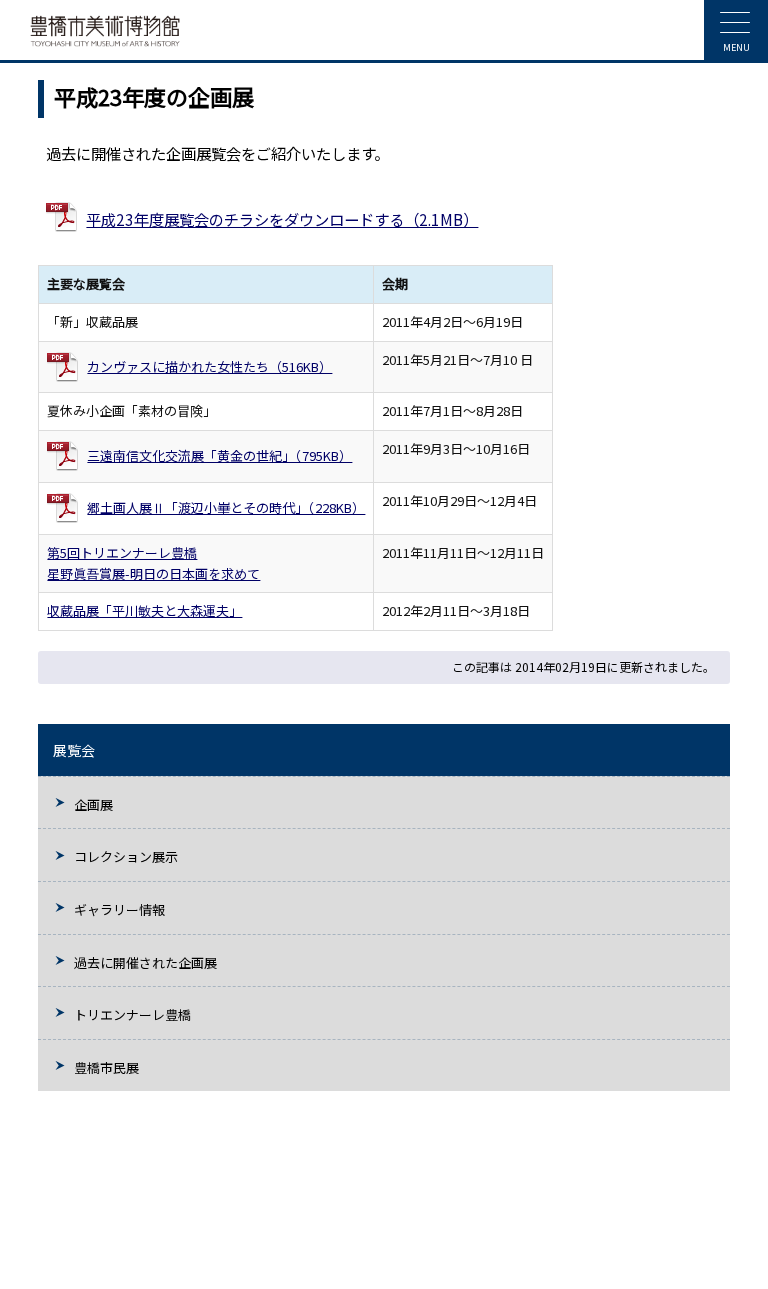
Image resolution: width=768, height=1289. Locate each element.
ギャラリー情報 (119, 909)
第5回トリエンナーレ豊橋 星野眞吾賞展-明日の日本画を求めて (153, 563)
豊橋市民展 (106, 1067)
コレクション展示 (126, 856)
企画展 (93, 804)
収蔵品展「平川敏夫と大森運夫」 (144, 610)
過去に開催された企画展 (145, 962)
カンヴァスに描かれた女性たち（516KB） (209, 366)
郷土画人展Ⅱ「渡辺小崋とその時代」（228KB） (226, 507)
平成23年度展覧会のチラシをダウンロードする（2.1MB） (282, 219)
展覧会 (74, 750)
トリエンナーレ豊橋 (132, 1014)
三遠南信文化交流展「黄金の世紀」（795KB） (219, 455)
